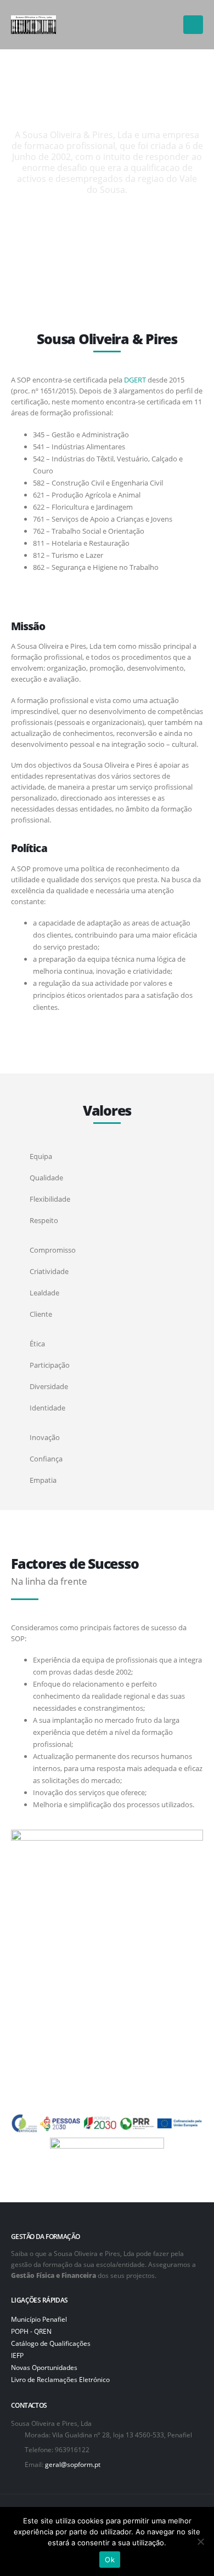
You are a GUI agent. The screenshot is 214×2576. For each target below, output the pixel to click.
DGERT (135, 380)
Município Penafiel (39, 2319)
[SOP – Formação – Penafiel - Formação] (33, 25)
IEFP (17, 2355)
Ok (110, 2560)
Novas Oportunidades (44, 2367)
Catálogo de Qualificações (51, 2343)
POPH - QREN (31, 2331)
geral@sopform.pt (73, 2464)
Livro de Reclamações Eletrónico (60, 2379)
